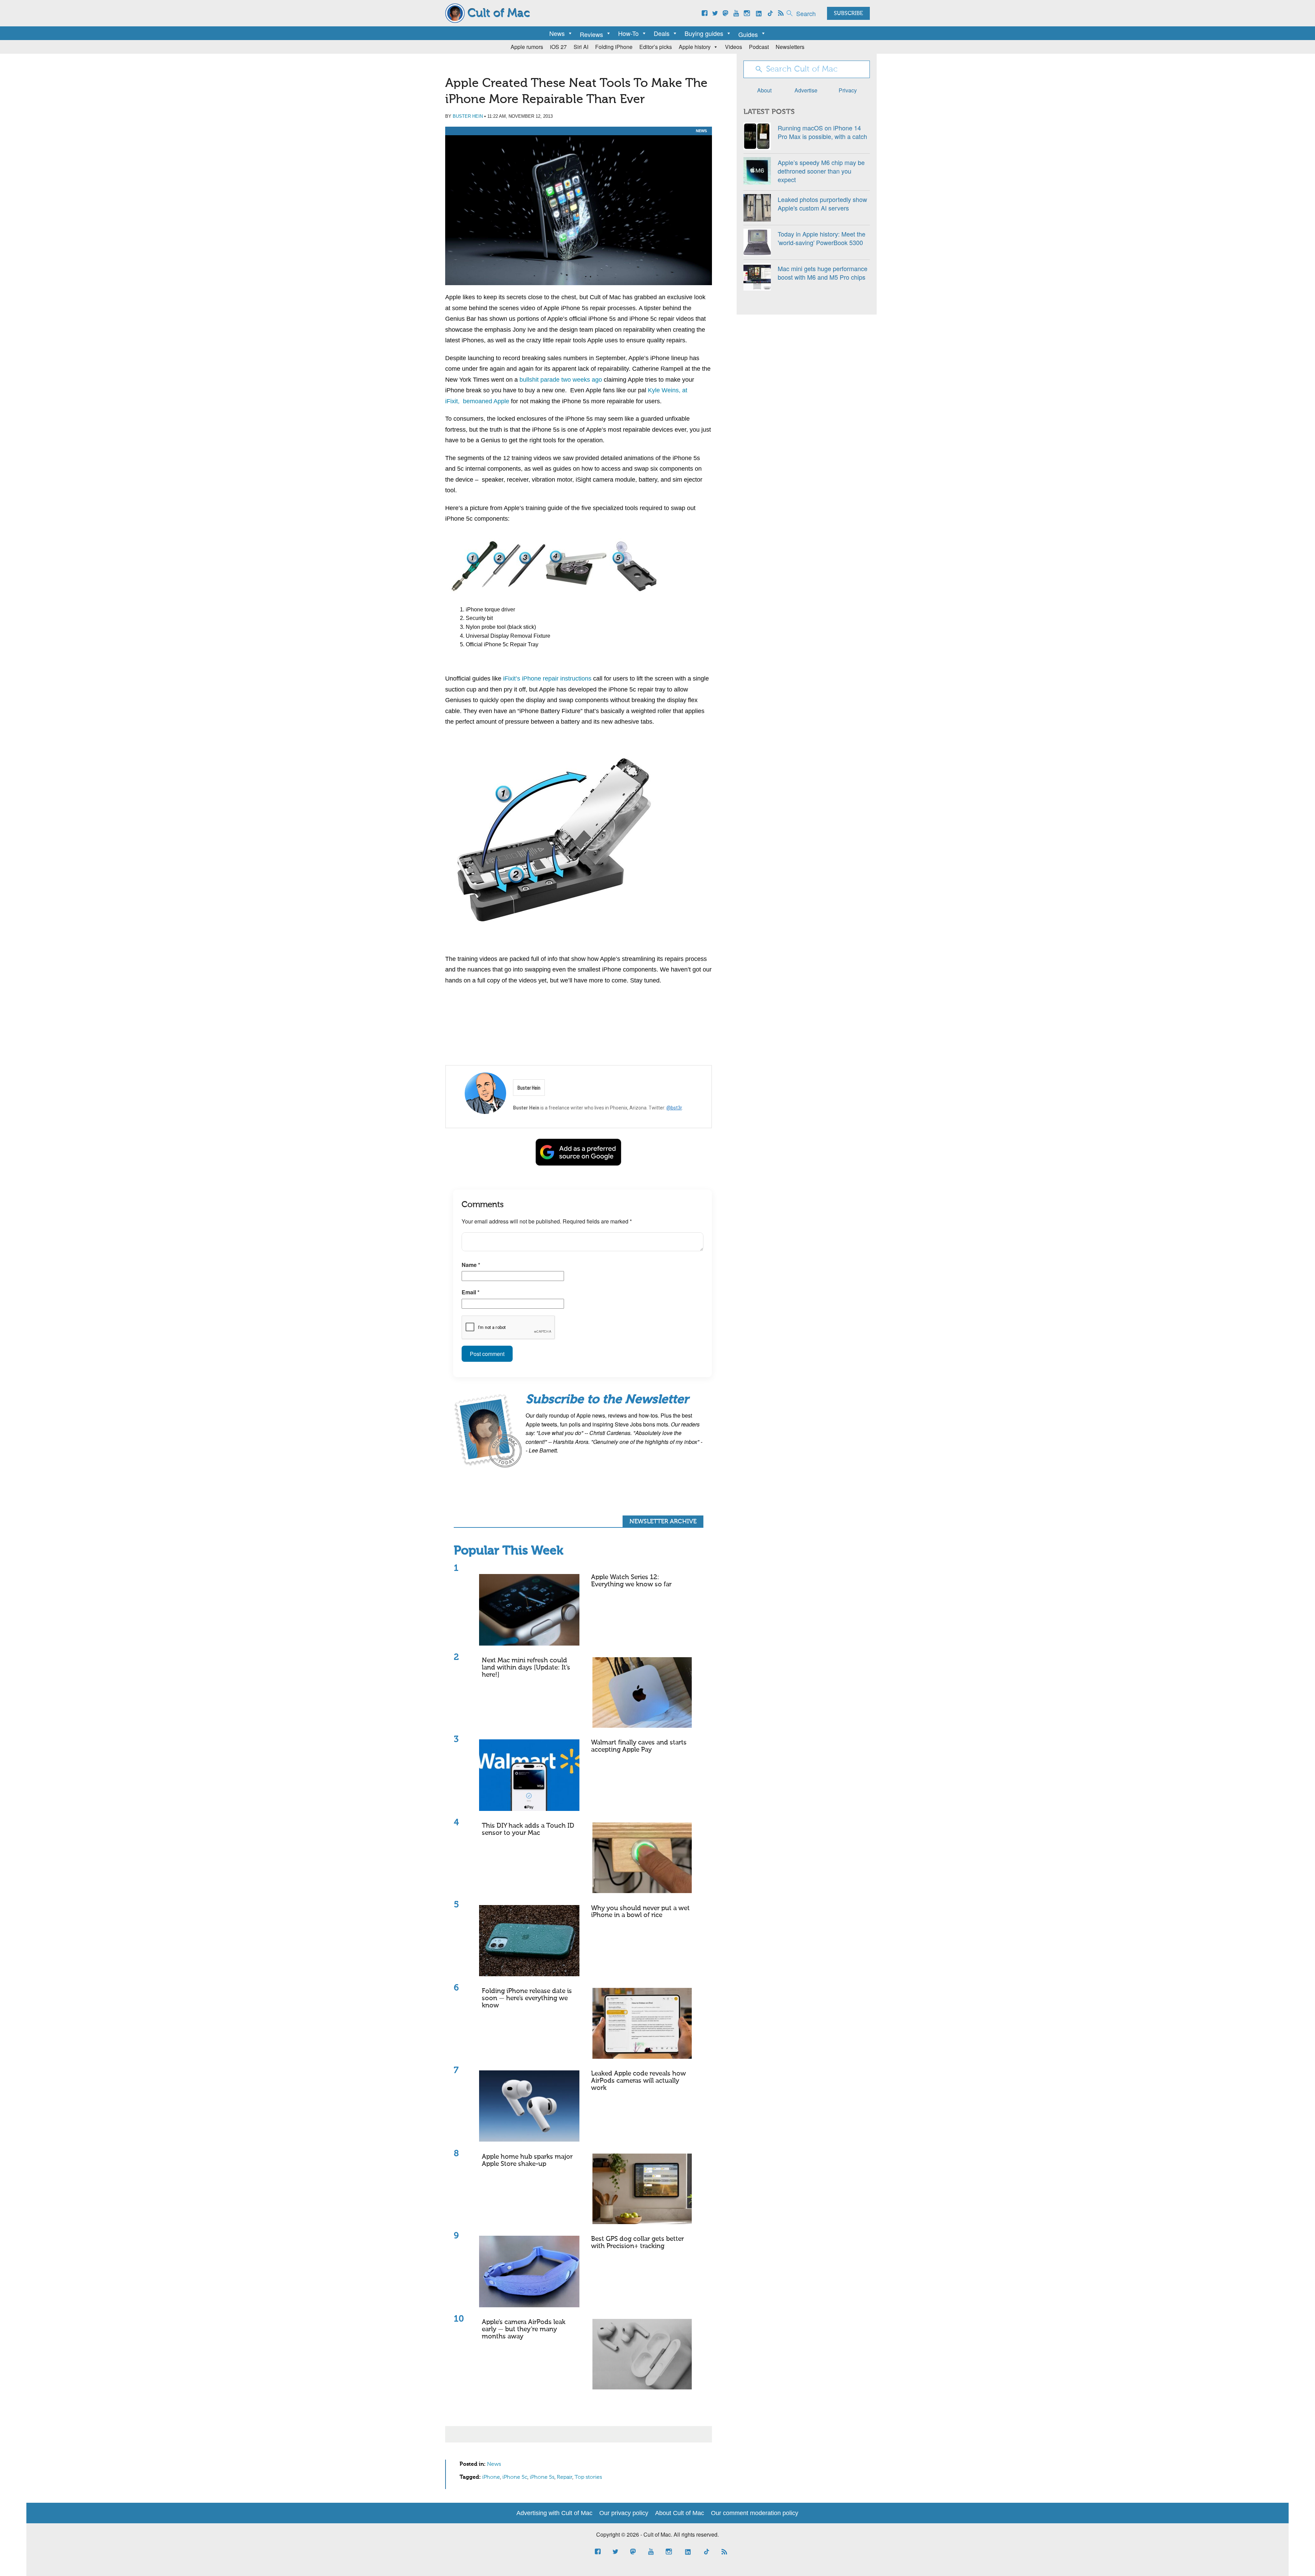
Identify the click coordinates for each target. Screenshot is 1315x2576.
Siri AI (581, 47)
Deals (662, 33)
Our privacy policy (624, 2513)
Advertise (806, 90)
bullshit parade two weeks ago (561, 380)
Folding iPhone (614, 47)
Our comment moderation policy (755, 2513)
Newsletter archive (663, 1522)
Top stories (588, 2477)
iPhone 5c (515, 2477)
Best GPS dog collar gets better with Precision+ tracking (637, 2243)
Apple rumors (527, 47)
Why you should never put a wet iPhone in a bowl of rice (640, 1912)
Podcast (759, 47)
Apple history (695, 47)
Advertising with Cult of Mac (554, 2513)
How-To (628, 33)
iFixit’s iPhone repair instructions (547, 678)
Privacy (848, 90)
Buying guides (704, 33)
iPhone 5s (542, 2477)
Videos (734, 47)
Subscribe (848, 14)
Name (471, 1265)
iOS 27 (558, 47)
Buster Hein (468, 116)
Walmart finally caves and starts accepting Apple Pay (639, 1746)
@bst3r (674, 1108)
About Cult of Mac (680, 2513)
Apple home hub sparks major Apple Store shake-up (527, 2160)
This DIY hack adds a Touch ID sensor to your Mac (528, 1829)
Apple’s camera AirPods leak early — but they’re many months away (524, 2329)
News (557, 33)
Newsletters (790, 47)
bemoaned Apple (486, 401)
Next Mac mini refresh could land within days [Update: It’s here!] (526, 1668)
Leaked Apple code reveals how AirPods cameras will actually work (638, 2081)
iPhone (491, 2477)
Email (471, 1292)
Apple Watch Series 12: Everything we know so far (631, 1581)
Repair (565, 2477)
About (764, 90)
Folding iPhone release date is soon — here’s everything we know (527, 1998)
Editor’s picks (656, 47)
